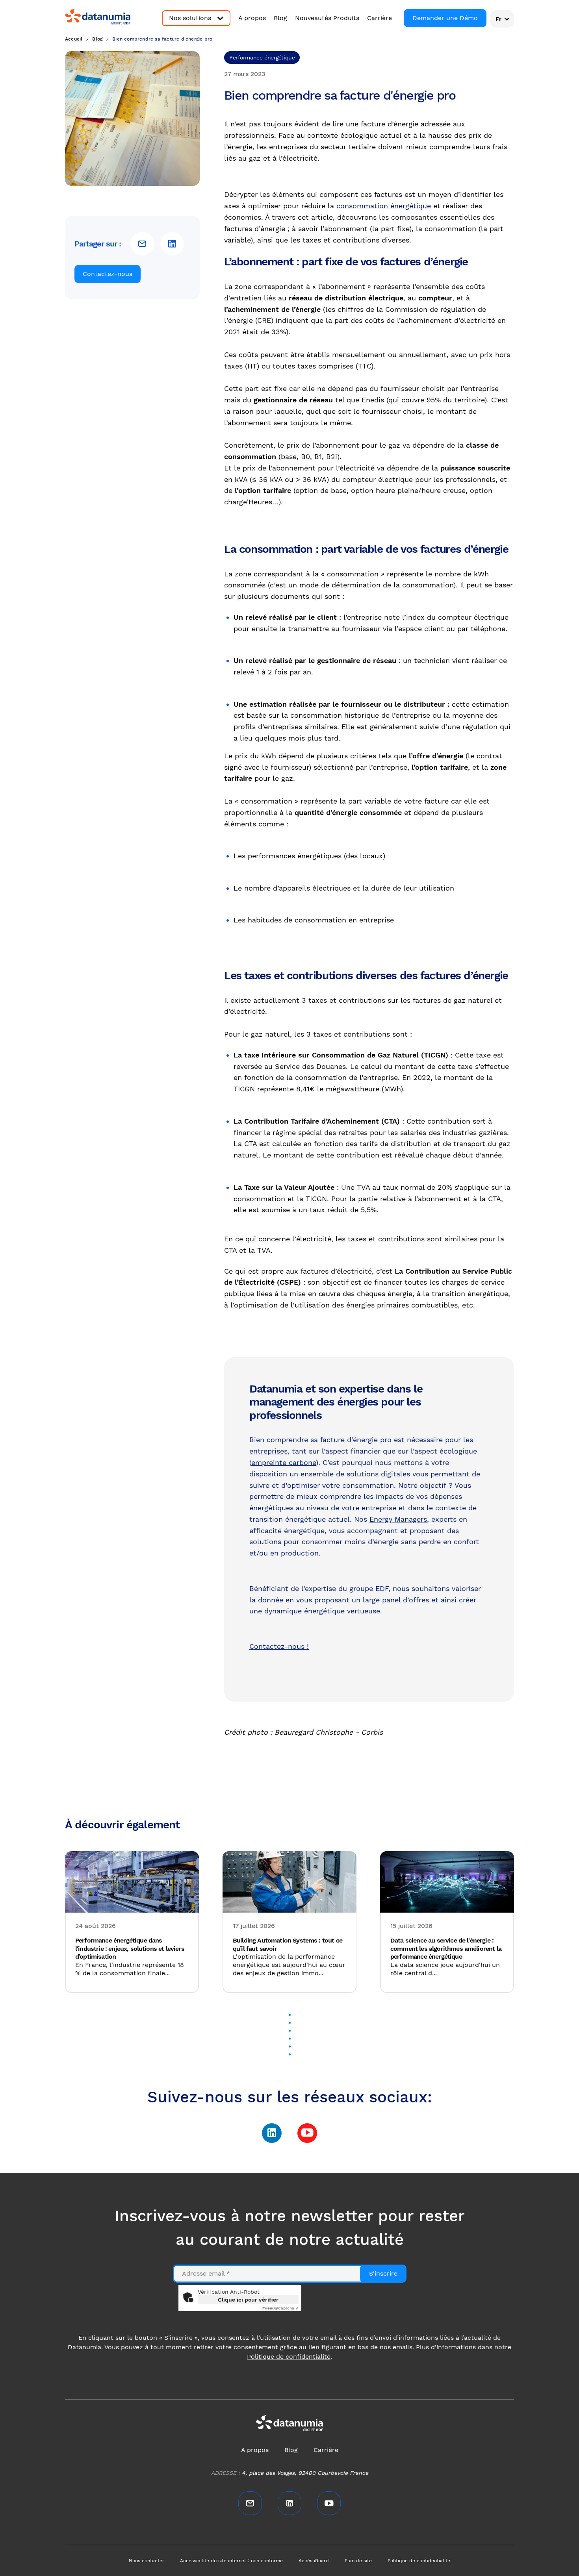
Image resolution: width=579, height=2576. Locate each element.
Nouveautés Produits (327, 18)
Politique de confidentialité (289, 2357)
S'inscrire (383, 2273)
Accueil (74, 39)
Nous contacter (147, 2561)
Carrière (380, 18)
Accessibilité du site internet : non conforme (231, 2561)
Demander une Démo (445, 18)
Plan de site (358, 2561)
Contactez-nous (108, 274)
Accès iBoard (314, 2561)
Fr (498, 19)
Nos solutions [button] (190, 18)
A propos (255, 2450)
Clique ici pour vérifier (248, 2300)
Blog (280, 18)
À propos (252, 18)
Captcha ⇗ (280, 2308)
